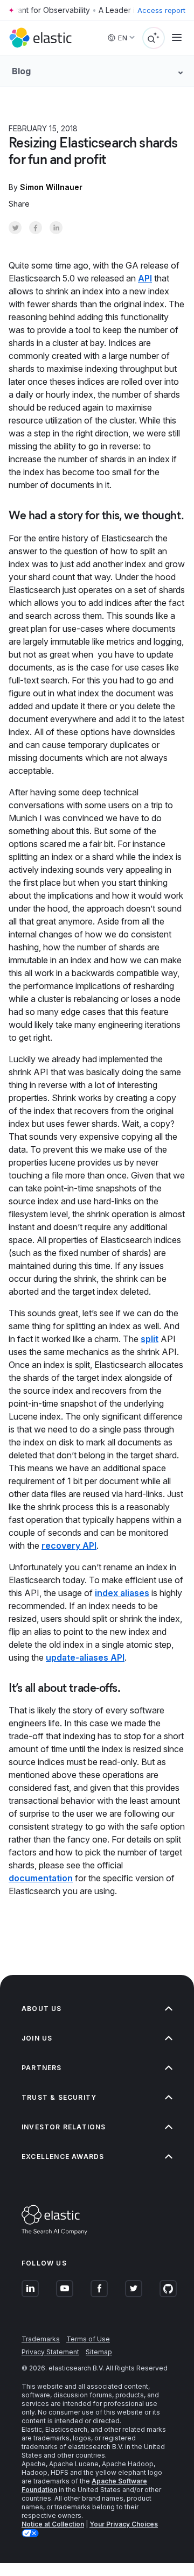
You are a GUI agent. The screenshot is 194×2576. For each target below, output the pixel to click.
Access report (161, 10)
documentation (41, 1878)
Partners (42, 2068)
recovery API (69, 1545)
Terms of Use (88, 2339)
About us (42, 2009)
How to (105, 128)
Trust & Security (59, 2097)
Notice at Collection (53, 2524)
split (150, 1339)
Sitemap (99, 2352)
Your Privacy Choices (124, 2524)
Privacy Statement (50, 2352)
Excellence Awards (63, 2157)
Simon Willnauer (51, 187)
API (145, 278)
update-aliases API (85, 1657)
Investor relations (64, 2127)
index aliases (122, 1593)
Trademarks (41, 2339)
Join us (37, 2038)
